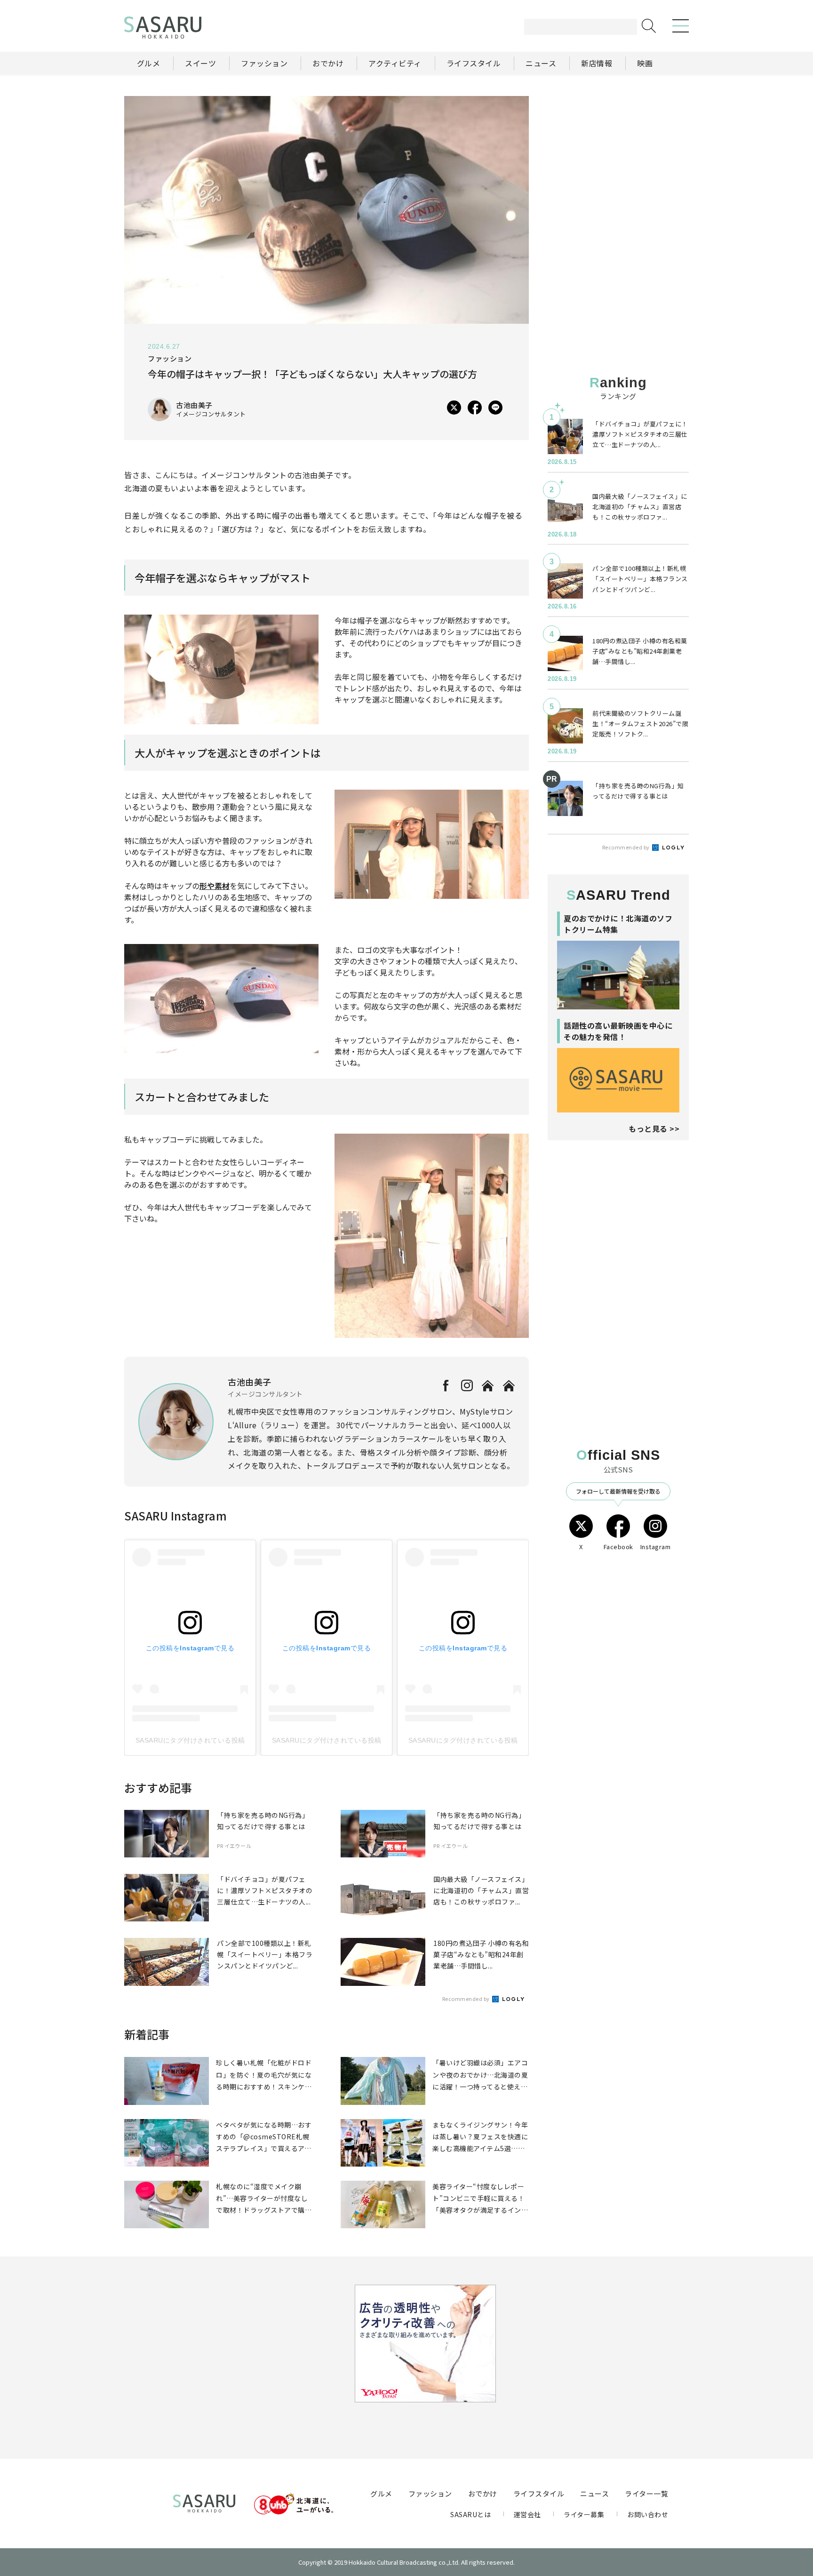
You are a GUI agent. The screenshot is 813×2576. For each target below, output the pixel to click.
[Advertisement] (618, 155)
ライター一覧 (646, 2493)
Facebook (618, 1547)
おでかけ (483, 2493)
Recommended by (467, 1999)
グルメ (381, 2493)
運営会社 (527, 2514)
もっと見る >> (654, 1128)
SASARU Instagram (175, 1516)
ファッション (430, 2493)
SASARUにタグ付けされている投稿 (190, 1740)
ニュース (594, 2493)
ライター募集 (584, 2514)
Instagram (656, 1547)
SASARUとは (470, 2514)
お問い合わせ (648, 2514)
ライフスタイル (539, 2493)
